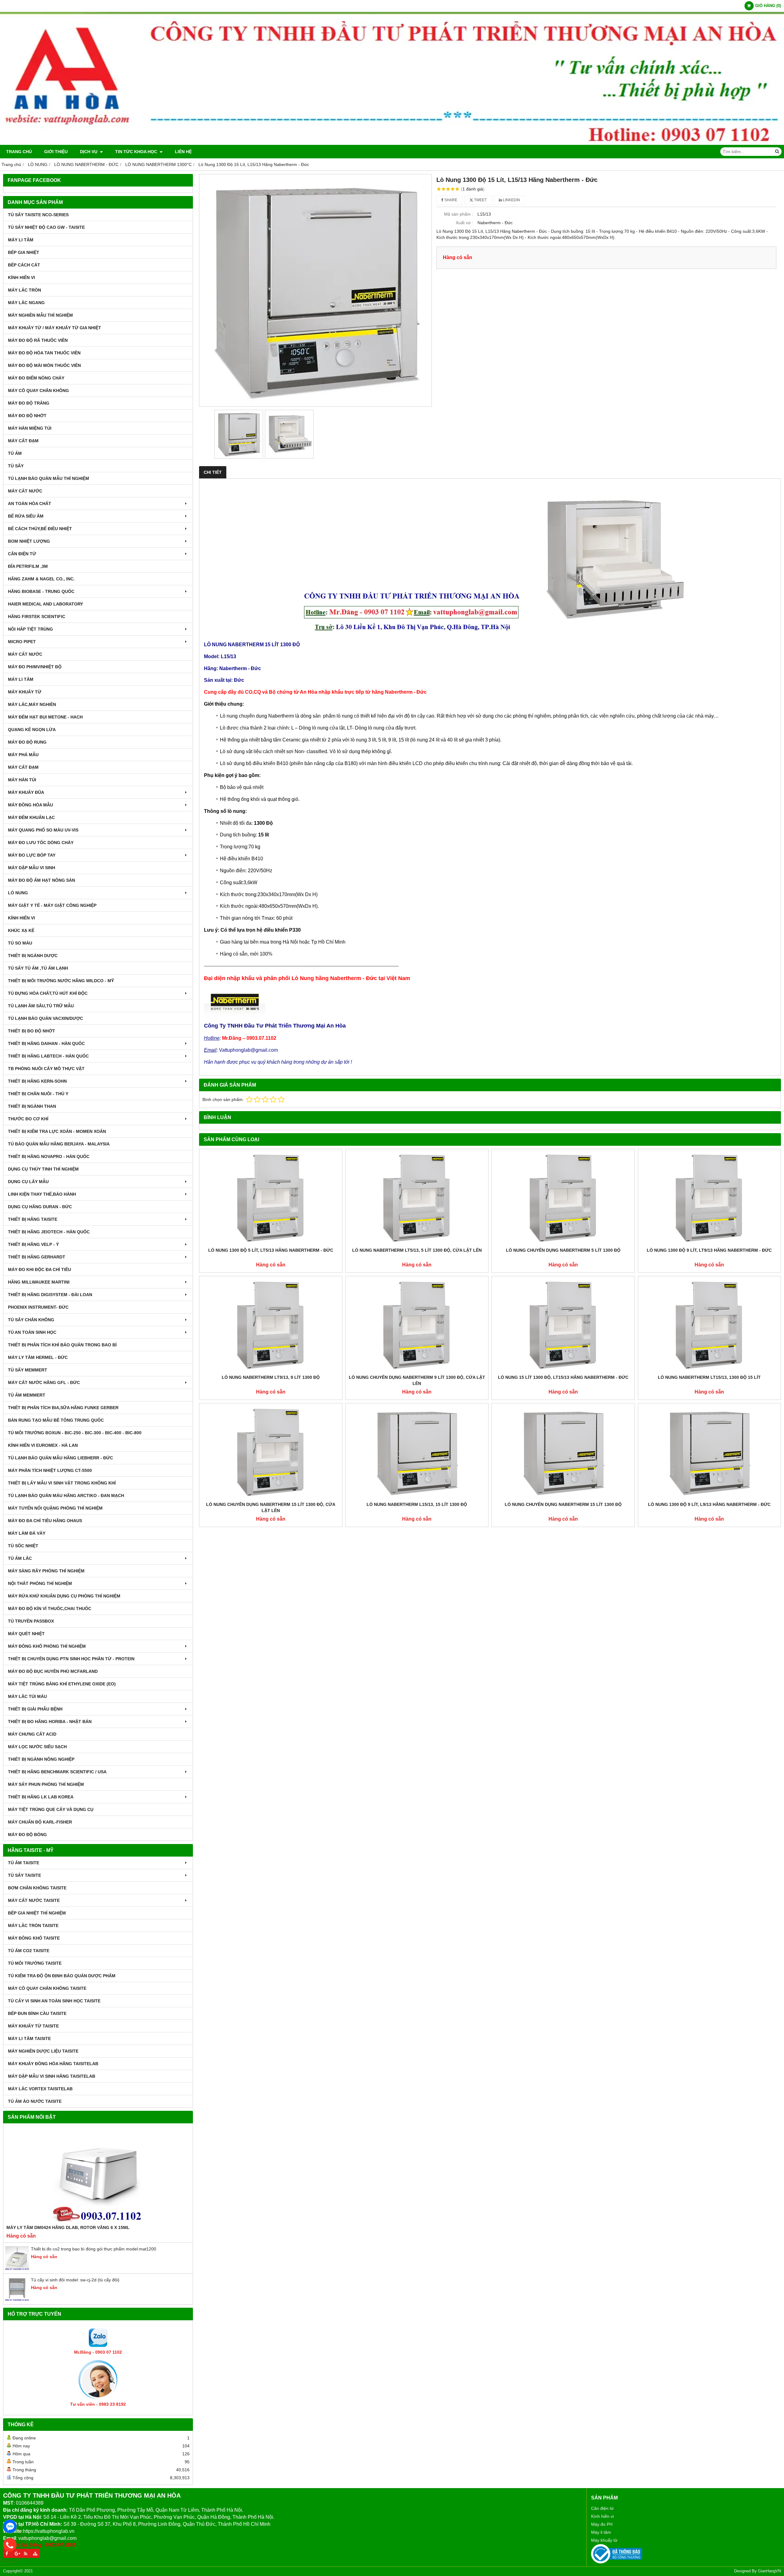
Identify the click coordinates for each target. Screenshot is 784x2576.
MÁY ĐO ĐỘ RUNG (27, 742)
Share (450, 200)
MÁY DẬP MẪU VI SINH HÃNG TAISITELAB (52, 2076)
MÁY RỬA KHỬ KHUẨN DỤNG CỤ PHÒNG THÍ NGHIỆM (64, 1596)
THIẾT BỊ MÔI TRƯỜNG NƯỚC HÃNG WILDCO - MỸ (61, 981)
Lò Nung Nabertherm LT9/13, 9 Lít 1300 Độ (271, 1377)
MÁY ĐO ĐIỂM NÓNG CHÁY (36, 378)
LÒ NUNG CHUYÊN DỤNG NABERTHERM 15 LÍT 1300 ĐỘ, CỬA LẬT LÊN (271, 1507)
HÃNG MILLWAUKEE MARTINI (39, 1282)
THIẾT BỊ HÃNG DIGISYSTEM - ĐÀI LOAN (50, 1295)
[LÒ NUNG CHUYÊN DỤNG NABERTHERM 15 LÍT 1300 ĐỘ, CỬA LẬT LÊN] (271, 1452)
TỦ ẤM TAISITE (24, 1863)
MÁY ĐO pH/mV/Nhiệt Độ (35, 667)
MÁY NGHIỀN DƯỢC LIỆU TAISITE (43, 2051)
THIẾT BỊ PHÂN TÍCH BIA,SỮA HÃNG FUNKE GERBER (63, 1408)
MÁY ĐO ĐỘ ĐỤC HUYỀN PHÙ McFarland (53, 1671)
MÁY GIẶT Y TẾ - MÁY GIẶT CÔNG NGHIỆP (52, 905)
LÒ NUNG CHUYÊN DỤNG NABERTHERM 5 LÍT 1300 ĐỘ (563, 1250)
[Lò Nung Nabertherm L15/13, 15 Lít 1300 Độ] (417, 1452)
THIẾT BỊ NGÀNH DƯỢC (33, 956)
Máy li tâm (601, 2532)
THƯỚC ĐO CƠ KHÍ (28, 1119)
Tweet (480, 200)
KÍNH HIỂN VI (21, 277)
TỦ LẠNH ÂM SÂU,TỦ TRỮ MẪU (41, 1006)
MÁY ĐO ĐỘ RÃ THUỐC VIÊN (38, 340)
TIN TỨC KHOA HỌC (137, 152)
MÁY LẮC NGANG (26, 303)
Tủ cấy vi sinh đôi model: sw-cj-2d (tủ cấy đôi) (75, 2280)
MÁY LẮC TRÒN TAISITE (33, 1925)
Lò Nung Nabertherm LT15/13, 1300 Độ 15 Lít (709, 1377)
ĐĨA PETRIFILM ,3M (28, 566)
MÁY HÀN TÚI (22, 780)
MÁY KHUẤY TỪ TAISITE (33, 2026)
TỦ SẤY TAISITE (24, 1875)
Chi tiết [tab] (213, 472)
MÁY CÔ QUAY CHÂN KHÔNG (38, 390)
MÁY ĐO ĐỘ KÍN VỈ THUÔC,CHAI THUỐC (50, 1609)
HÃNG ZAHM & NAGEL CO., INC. (41, 579)
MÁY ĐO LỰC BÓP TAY (32, 855)
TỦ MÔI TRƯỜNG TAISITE (35, 1963)
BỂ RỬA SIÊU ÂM (26, 516)
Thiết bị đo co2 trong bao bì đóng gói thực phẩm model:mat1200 (94, 2249)
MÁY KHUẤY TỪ (25, 692)
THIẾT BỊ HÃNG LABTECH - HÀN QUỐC (48, 1056)
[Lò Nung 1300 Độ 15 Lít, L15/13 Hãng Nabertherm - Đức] (315, 290)
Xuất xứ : (464, 223)
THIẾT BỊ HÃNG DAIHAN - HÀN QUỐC (46, 1043)
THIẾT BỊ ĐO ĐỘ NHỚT (32, 1031)
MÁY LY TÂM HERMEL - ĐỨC (38, 1357)
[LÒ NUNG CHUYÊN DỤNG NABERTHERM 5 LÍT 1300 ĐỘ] (563, 1198)
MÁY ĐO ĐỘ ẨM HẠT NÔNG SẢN (41, 880)
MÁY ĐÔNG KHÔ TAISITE (34, 1938)
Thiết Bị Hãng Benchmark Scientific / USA (57, 1772)
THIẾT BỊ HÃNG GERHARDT (37, 1257)
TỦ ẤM (15, 453)
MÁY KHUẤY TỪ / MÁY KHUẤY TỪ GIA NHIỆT (55, 328)
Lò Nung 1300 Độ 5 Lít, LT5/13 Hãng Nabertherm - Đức (271, 1250)
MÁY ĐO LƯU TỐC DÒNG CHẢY (41, 843)
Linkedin (511, 200)
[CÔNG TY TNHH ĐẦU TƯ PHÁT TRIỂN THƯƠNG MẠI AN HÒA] (392, 143)
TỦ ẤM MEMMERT (27, 1395)
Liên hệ (183, 152)
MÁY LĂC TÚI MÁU (27, 1696)
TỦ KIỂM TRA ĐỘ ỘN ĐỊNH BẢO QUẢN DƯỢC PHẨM (62, 1976)
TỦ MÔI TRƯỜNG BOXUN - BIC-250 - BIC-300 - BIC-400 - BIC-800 (75, 1433)
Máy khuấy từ (604, 2540)
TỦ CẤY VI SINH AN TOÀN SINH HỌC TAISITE (54, 2001)
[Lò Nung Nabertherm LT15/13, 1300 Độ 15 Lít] (710, 1325)
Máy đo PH (602, 2524)
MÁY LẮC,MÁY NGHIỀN (32, 704)
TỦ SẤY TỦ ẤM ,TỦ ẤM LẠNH (38, 968)
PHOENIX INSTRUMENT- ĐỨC (38, 1307)
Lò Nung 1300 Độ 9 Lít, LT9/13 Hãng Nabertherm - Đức (709, 1250)
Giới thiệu (56, 152)
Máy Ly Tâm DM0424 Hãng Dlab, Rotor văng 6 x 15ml (68, 2227)
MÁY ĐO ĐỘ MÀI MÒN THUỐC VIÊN (44, 365)
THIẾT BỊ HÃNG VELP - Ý (33, 1244)
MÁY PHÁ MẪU (23, 755)
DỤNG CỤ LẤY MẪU (28, 1182)
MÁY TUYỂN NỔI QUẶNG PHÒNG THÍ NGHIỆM (55, 1508)
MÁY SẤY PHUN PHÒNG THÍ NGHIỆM (46, 1784)
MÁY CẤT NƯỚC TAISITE (34, 1900)
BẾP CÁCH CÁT (24, 265)
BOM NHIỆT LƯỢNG (29, 541)
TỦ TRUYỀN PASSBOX (31, 1621)
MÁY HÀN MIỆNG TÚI (30, 428)
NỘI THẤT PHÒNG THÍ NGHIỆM (40, 1583)
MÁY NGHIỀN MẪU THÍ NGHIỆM (40, 315)
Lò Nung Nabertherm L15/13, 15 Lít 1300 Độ (417, 1504)
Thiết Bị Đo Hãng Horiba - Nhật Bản (50, 1722)
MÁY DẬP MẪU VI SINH (32, 868)
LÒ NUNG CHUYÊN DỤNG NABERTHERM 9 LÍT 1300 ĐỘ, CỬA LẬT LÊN (417, 1380)
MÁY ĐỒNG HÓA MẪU (30, 805)
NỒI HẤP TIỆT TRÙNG (30, 629)
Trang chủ (19, 152)
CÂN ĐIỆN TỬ (22, 554)
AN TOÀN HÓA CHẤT (30, 504)
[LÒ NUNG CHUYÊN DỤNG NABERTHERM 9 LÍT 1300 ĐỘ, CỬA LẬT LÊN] (417, 1325)
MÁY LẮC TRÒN (24, 290)
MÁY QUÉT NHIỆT (26, 1634)
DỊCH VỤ (89, 152)
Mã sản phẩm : (459, 214)
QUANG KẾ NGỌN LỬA (32, 730)
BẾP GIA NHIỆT (24, 252)
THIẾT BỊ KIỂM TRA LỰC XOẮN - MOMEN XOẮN (57, 1131)
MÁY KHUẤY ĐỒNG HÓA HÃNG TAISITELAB (53, 2064)
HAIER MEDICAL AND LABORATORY (45, 604)
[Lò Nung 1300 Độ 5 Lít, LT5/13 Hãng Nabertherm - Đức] (271, 1198)
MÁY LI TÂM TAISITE (29, 2039)
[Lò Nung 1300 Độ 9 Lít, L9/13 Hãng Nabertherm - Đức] (710, 1452)
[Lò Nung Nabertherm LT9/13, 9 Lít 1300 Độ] (271, 1325)
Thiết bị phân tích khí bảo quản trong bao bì (62, 1345)
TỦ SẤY (16, 466)
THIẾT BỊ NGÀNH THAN (32, 1106)
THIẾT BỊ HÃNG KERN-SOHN (37, 1081)
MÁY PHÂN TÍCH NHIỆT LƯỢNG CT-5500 (50, 1470)
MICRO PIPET (22, 642)
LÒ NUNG (18, 893)
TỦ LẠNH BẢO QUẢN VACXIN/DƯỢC (45, 1018)
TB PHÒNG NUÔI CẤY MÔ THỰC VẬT (46, 1069)
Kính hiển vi (602, 2516)
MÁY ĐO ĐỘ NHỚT (27, 416)
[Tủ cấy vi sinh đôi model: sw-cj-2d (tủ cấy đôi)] (17, 2300)
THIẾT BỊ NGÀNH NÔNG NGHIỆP (41, 1759)
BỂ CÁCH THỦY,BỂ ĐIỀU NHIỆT (40, 529)
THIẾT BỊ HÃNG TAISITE (33, 1219)
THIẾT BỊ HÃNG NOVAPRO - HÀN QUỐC (49, 1156)
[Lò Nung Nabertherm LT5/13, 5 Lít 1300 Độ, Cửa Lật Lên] (417, 1198)
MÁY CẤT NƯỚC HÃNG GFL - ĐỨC (44, 1382)
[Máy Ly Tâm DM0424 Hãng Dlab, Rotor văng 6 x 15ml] (98, 2175)
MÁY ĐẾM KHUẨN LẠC (31, 817)
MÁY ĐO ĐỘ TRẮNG (29, 403)
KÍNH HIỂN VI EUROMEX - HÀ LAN (43, 1445)
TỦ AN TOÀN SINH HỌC (32, 1332)
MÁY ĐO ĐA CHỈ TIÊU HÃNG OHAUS (45, 1521)
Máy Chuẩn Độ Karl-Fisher (40, 1822)
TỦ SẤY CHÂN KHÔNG (31, 1320)
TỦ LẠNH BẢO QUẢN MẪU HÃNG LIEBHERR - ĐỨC (60, 1458)
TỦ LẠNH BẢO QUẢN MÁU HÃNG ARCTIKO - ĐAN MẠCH (66, 1495)
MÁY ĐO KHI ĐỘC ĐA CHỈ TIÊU (40, 1269)
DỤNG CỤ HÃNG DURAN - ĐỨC (40, 1207)
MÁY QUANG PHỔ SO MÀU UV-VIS (43, 830)
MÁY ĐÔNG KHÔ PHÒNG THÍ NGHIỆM (47, 1646)
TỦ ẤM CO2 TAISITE (29, 1951)
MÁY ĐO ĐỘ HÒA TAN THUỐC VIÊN (44, 353)
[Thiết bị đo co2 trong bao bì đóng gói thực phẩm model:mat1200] (17, 2269)
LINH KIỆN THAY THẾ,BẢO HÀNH (42, 1194)
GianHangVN (769, 2571)
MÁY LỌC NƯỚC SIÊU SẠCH (37, 1747)
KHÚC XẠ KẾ (21, 930)
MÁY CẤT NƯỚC (25, 491)
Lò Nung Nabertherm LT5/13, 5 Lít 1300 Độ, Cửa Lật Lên (417, 1250)
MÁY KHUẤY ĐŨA (26, 792)
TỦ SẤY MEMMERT (28, 1370)
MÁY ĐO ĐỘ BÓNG (27, 1835)
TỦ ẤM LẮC (20, 1558)
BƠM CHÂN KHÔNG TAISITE (37, 1888)
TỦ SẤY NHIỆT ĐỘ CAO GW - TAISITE (46, 227)
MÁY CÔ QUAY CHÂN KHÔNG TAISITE (47, 1988)
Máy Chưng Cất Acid (32, 1734)
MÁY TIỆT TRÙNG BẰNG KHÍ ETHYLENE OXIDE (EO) (62, 1684)
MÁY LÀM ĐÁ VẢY (27, 1533)
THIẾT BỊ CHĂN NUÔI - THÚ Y (38, 1094)
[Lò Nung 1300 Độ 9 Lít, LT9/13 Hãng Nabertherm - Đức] (710, 1198)
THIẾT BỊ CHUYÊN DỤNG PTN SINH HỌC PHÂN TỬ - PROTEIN (71, 1659)
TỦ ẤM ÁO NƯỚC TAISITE (35, 2101)
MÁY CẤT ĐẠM (23, 441)
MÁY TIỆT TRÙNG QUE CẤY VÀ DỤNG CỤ (51, 1809)
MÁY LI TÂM (21, 240)
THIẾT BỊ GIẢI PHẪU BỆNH (35, 1709)
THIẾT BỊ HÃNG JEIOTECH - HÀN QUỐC (49, 1232)
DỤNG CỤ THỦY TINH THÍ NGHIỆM (43, 1169)
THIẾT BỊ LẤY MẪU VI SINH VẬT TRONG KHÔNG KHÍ (62, 1483)
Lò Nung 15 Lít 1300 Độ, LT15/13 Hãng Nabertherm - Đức (563, 1377)
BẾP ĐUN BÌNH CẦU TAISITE (37, 2013)
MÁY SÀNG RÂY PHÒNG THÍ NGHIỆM (46, 1571)
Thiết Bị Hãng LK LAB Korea (41, 1797)
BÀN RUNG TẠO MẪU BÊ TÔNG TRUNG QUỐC (56, 1420)
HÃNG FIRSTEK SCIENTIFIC (37, 617)
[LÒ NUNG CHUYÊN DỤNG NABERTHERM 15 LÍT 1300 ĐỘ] (563, 1452)
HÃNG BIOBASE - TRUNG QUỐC (41, 591)
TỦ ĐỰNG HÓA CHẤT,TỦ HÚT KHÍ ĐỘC (48, 993)
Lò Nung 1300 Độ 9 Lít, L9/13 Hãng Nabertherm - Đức (709, 1504)
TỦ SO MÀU (20, 943)
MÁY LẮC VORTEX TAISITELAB (40, 2089)
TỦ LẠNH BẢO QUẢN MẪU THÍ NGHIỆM (49, 478)
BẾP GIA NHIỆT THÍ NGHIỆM (37, 1913)
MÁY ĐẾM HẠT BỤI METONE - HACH (45, 717)
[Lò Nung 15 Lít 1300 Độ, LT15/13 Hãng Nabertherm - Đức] (563, 1325)
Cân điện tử (602, 2508)
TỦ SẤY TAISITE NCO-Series (38, 215)
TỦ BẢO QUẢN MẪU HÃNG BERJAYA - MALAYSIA (59, 1144)
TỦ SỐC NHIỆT (23, 1546)
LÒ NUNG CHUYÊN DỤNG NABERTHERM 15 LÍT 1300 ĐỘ (563, 1504)
